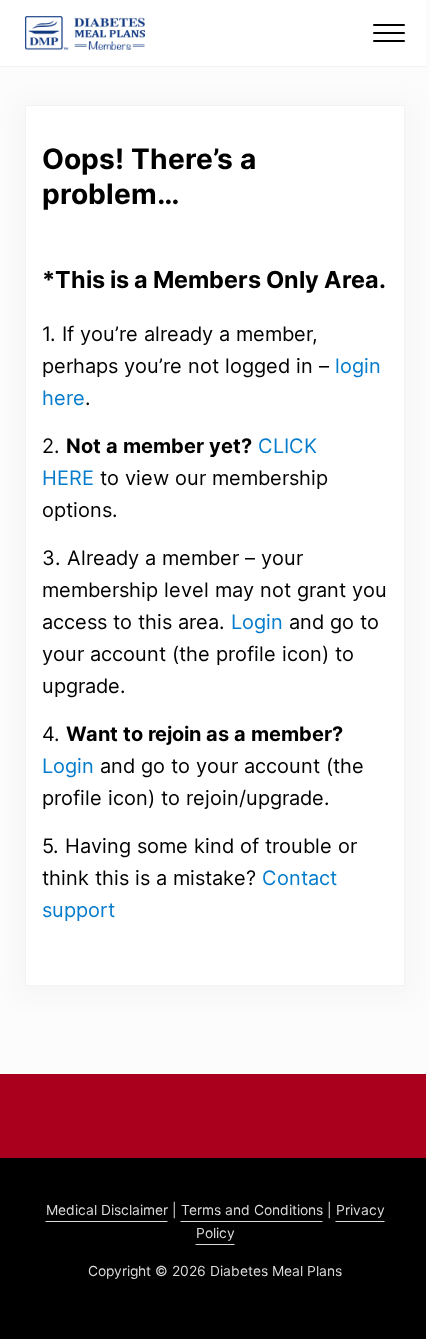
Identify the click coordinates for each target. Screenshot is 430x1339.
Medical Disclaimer (107, 1210)
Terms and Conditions (252, 1210)
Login (257, 622)
